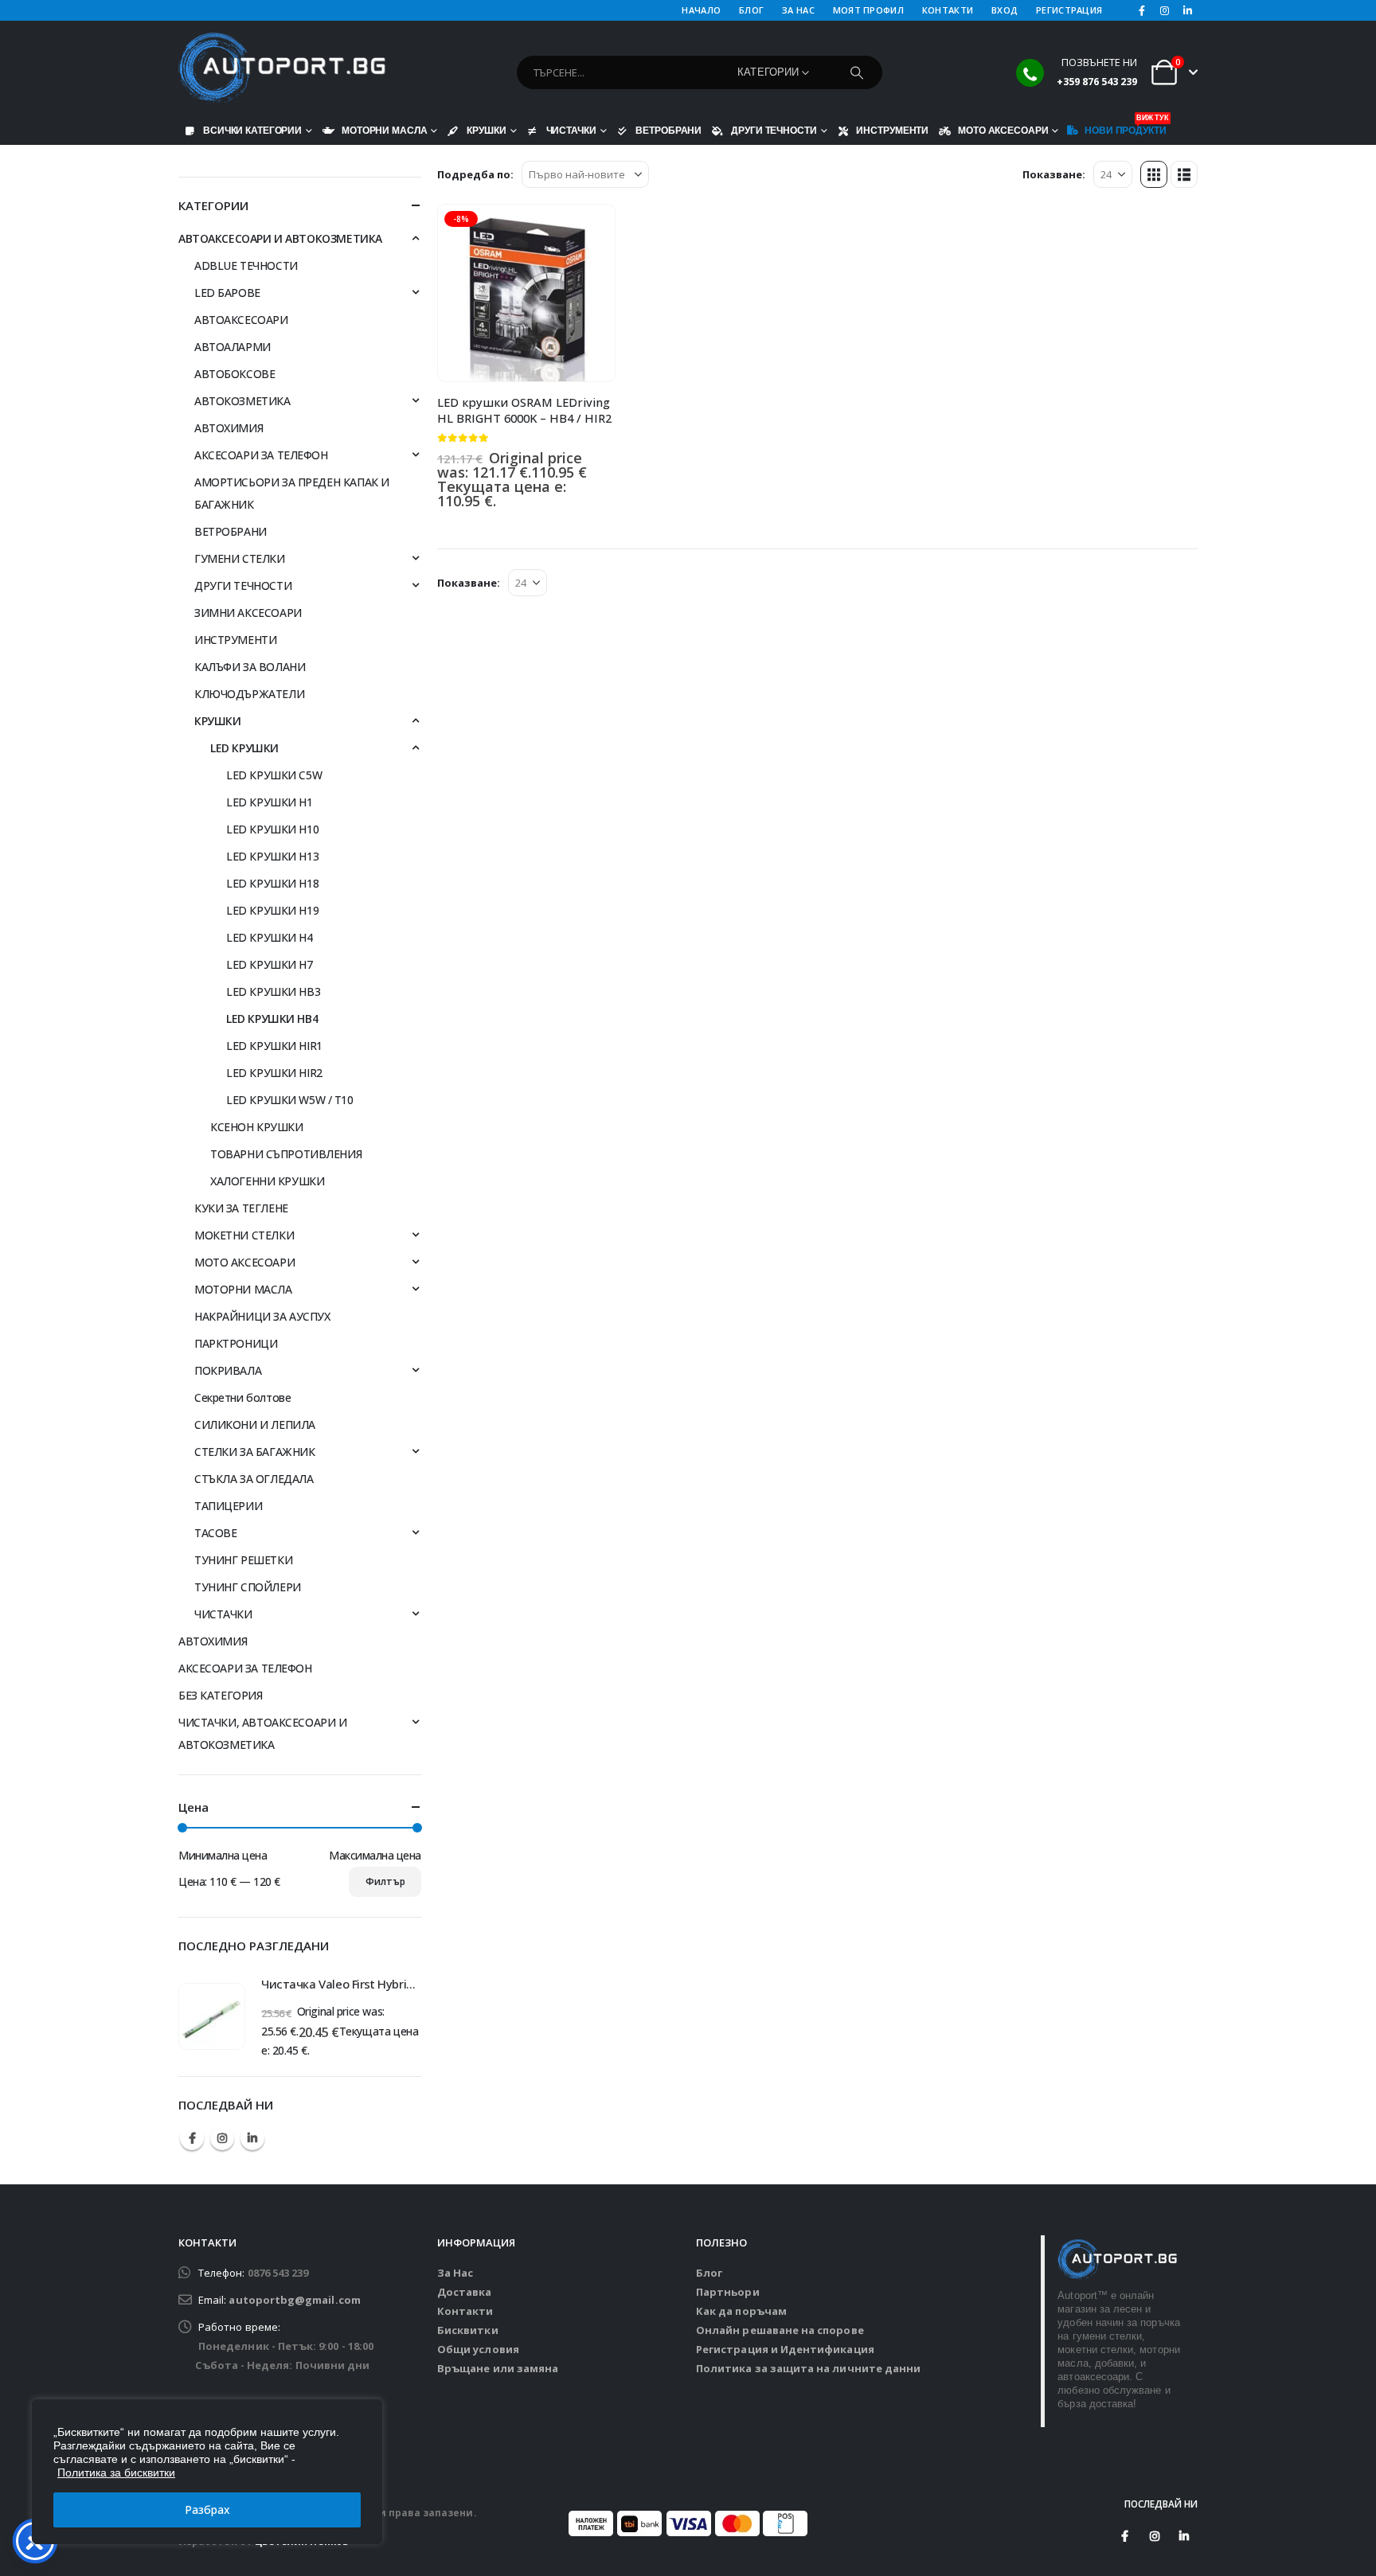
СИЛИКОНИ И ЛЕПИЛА (255, 1425)
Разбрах (207, 2510)
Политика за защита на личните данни (808, 2368)
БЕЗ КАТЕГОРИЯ (221, 1695)
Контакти (465, 2311)
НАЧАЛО (701, 10)
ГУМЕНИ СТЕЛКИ (240, 558)
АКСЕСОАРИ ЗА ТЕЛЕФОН (261, 455)
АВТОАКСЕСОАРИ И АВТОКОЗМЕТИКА (280, 238)
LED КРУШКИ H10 (272, 829)
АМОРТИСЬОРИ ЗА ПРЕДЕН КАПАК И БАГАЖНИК (292, 493)
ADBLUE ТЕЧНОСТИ (246, 265)
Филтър (385, 1881)
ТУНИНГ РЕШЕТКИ (243, 1560)
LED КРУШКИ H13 (272, 856)
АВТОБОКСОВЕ (235, 374)
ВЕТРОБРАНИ (668, 130)
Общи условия (478, 2349)
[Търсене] (857, 72)
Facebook (192, 2138)
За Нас (455, 2273)
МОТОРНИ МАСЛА (384, 130)
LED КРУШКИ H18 (272, 883)
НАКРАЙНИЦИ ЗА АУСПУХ (262, 1316)
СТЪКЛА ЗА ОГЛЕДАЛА (254, 1479)
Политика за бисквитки (116, 2473)
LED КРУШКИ (244, 748)
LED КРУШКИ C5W (274, 775)
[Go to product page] (212, 2016)
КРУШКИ (486, 130)
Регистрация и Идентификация (785, 2349)
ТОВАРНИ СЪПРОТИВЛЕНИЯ (286, 1154)
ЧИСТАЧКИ (571, 130)
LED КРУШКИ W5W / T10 (290, 1100)
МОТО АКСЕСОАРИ (1003, 130)
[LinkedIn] (1187, 10)
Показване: (1054, 174)
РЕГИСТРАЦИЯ (1069, 10)
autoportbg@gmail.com (294, 2300)
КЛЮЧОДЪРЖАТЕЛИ (249, 694)
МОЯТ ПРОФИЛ (868, 10)
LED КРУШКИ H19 (272, 910)
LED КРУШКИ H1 (270, 802)
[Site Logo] (282, 68)
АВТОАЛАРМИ (233, 347)
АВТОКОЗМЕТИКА (242, 401)
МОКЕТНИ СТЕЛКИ (244, 1235)
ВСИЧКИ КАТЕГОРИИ (252, 130)
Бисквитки (468, 2330)
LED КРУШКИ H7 (270, 964)
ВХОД (1005, 10)
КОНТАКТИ (948, 10)
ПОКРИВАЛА (228, 1370)
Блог (709, 2273)
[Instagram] (1165, 10)
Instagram (222, 2138)
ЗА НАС (798, 10)
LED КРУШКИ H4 (270, 937)
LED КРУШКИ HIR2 (274, 1073)
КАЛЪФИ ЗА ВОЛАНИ (250, 667)
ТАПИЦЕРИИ (228, 1506)
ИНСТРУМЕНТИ (892, 130)
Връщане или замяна (498, 2368)
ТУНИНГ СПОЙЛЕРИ (248, 1587)
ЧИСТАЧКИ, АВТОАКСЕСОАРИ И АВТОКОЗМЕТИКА (263, 1733)
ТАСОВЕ (215, 1533)
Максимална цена (375, 1855)
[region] (207, 2472)
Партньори (728, 2292)
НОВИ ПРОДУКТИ (1125, 127)
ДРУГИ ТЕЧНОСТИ (774, 130)
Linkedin (252, 2138)
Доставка (465, 2292)
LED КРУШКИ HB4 (272, 1019)
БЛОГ (751, 10)
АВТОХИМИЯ (229, 428)
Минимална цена (223, 1855)
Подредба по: (475, 174)
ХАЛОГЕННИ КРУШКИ (267, 1181)
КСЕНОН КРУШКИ (257, 1127)
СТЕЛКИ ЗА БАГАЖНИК (254, 1452)
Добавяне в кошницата (588, 231)
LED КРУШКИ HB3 (273, 991)
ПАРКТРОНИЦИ (236, 1343)
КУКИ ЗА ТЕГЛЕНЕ (241, 1208)
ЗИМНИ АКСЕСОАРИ (248, 613)
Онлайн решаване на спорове (780, 2330)
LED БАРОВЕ (227, 293)
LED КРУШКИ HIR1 (274, 1046)
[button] (1154, 174)
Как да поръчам (741, 2311)
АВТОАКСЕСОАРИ (241, 320)
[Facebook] (1142, 10)
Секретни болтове (242, 1397)
